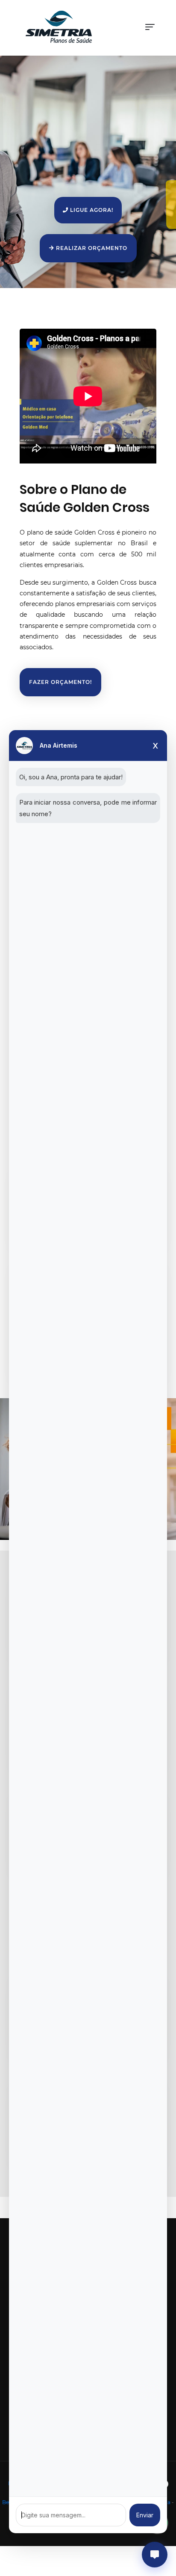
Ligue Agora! (91, 210)
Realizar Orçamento (91, 248)
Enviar (145, 2515)
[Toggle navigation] (150, 27)
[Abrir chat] (155, 2555)
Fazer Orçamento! (60, 682)
